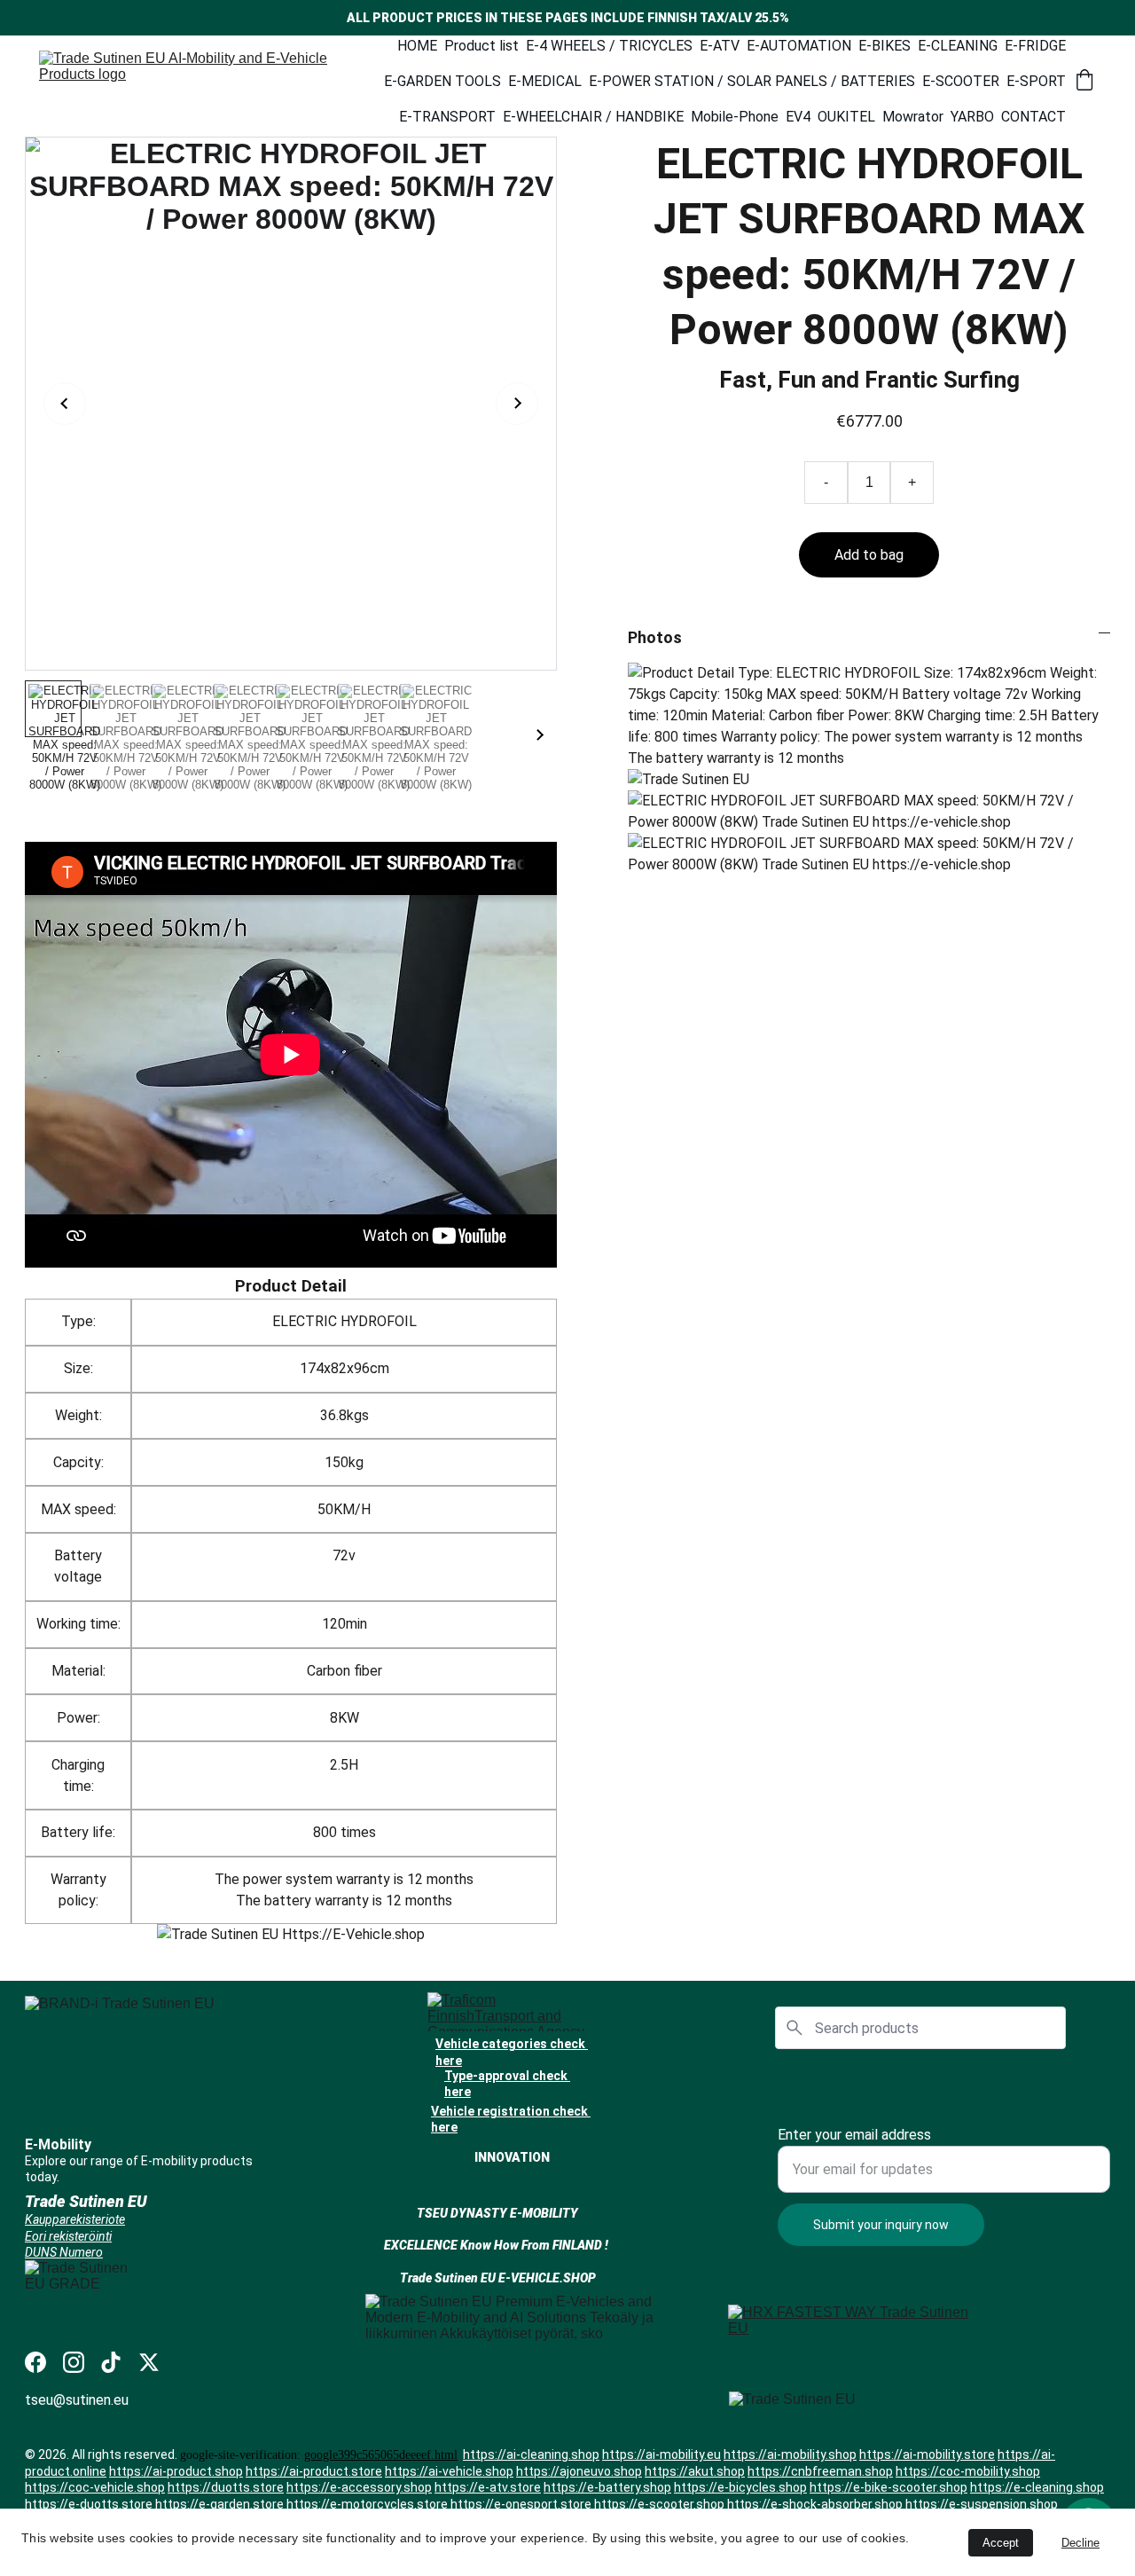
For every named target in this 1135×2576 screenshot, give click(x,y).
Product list (481, 46)
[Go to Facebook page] (35, 2362)
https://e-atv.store (488, 2487)
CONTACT (1033, 117)
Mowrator (913, 117)
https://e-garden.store (219, 2503)
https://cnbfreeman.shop (820, 2471)
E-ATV (720, 46)
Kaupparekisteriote (75, 2219)
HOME (417, 46)
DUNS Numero (64, 2251)
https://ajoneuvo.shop (579, 2471)
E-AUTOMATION (799, 46)
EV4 (798, 117)
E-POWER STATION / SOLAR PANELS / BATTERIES (752, 81)
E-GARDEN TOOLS (442, 81)
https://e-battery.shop (607, 2487)
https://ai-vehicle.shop (449, 2471)
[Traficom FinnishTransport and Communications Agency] (515, 2012)
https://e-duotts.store (89, 2503)
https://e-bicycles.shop (740, 2487)
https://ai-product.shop (176, 2471)
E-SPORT (1036, 81)
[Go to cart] (1084, 82)
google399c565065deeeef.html (381, 2455)
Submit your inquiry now (881, 2225)
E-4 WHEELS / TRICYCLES (609, 46)
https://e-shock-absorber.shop (815, 2503)
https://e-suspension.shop (982, 2503)
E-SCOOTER (961, 81)
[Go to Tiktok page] (111, 2362)
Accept (1001, 2543)
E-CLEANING (958, 46)
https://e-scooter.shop (659, 2503)
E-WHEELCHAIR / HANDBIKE (593, 117)
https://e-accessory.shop (359, 2487)
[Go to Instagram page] (74, 2362)
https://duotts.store (226, 2487)
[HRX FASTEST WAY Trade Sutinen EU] (856, 2334)
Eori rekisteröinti (68, 2235)
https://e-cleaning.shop (1037, 2487)
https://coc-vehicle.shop (95, 2487)
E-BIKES (885, 46)
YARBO (972, 117)
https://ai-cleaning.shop (531, 2454)
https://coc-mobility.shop (968, 2471)
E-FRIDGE (1035, 46)
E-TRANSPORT (447, 117)
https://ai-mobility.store (927, 2454)
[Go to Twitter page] (149, 2362)
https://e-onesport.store (521, 2503)
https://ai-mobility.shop (790, 2454)
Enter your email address (854, 2135)
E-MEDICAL (545, 81)
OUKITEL (846, 117)
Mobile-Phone (735, 117)
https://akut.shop (695, 2471)
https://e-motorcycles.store (367, 2503)
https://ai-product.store (314, 2471)
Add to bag (869, 555)
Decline (1080, 2543)
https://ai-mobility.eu (661, 2454)
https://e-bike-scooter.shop (888, 2487)
